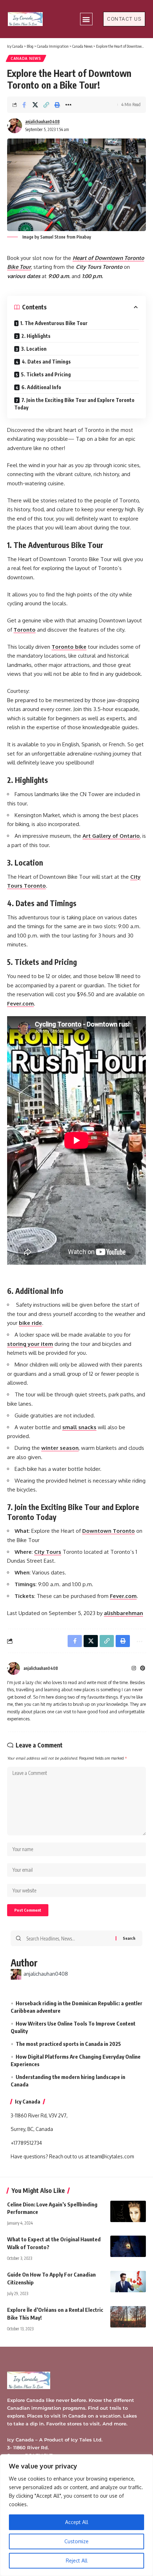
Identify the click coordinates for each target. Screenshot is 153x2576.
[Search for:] (68, 1938)
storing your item (30, 1344)
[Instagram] (134, 1669)
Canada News (26, 58)
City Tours (48, 1552)
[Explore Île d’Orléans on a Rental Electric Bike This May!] (128, 2317)
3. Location (34, 349)
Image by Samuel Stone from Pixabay (56, 237)
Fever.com (20, 1004)
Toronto (25, 630)
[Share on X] (35, 105)
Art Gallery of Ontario (111, 836)
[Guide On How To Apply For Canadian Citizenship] (128, 2282)
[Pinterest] (143, 1669)
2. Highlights (36, 336)
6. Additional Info (41, 387)
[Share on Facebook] (24, 105)
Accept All (77, 2522)
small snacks (79, 1427)
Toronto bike (69, 647)
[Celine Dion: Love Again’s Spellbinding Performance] (128, 2211)
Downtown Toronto (109, 1531)
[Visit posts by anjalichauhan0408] (14, 1668)
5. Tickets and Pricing (46, 374)
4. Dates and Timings (46, 362)
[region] (76, 2515)
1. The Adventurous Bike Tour (54, 323)
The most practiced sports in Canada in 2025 (68, 2044)
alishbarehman (123, 1613)
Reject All (77, 2561)
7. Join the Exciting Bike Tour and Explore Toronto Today (74, 404)
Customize (76, 2541)
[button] (86, 19)
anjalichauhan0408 (43, 122)
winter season (60, 1448)
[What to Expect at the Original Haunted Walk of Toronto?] (128, 2246)
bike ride (30, 1323)
